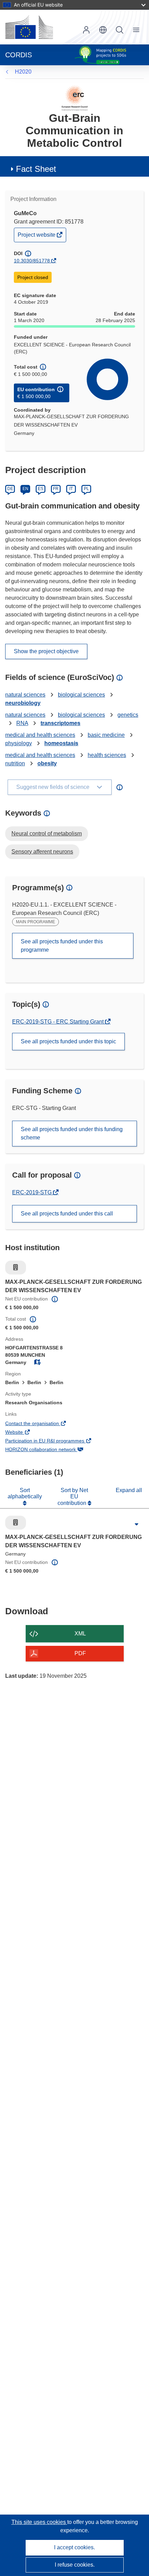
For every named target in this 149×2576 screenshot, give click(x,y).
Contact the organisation (42, 1424)
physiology (19, 743)
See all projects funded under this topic (68, 1041)
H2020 (23, 72)
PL (86, 489)
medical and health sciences (40, 735)
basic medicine (106, 735)
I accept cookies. (74, 2547)
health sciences (107, 755)
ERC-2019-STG (33, 1192)
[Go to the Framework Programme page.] (75, 98)
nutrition (15, 763)
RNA (22, 723)
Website (24, 1433)
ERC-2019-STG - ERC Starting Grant (59, 1022)
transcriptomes (60, 723)
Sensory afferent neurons (42, 852)
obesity (47, 763)
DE (10, 489)
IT (71, 489)
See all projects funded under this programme (62, 946)
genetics (128, 715)
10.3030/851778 (32, 261)
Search (120, 30)
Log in (86, 30)
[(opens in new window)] (29, 27)
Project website (37, 237)
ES (41, 489)
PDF (80, 1653)
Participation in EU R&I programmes (54, 1441)
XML (80, 1634)
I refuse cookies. (75, 2565)
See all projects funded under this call (67, 1214)
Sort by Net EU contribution (73, 1497)
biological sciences (81, 695)
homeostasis (61, 743)
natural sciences (25, 695)
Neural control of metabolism (47, 834)
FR (56, 489)
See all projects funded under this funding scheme (72, 1133)
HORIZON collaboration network (50, 1450)
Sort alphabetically (25, 1493)
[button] (103, 30)
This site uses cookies (39, 2522)
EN (25, 489)
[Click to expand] (137, 1524)
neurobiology (23, 703)
